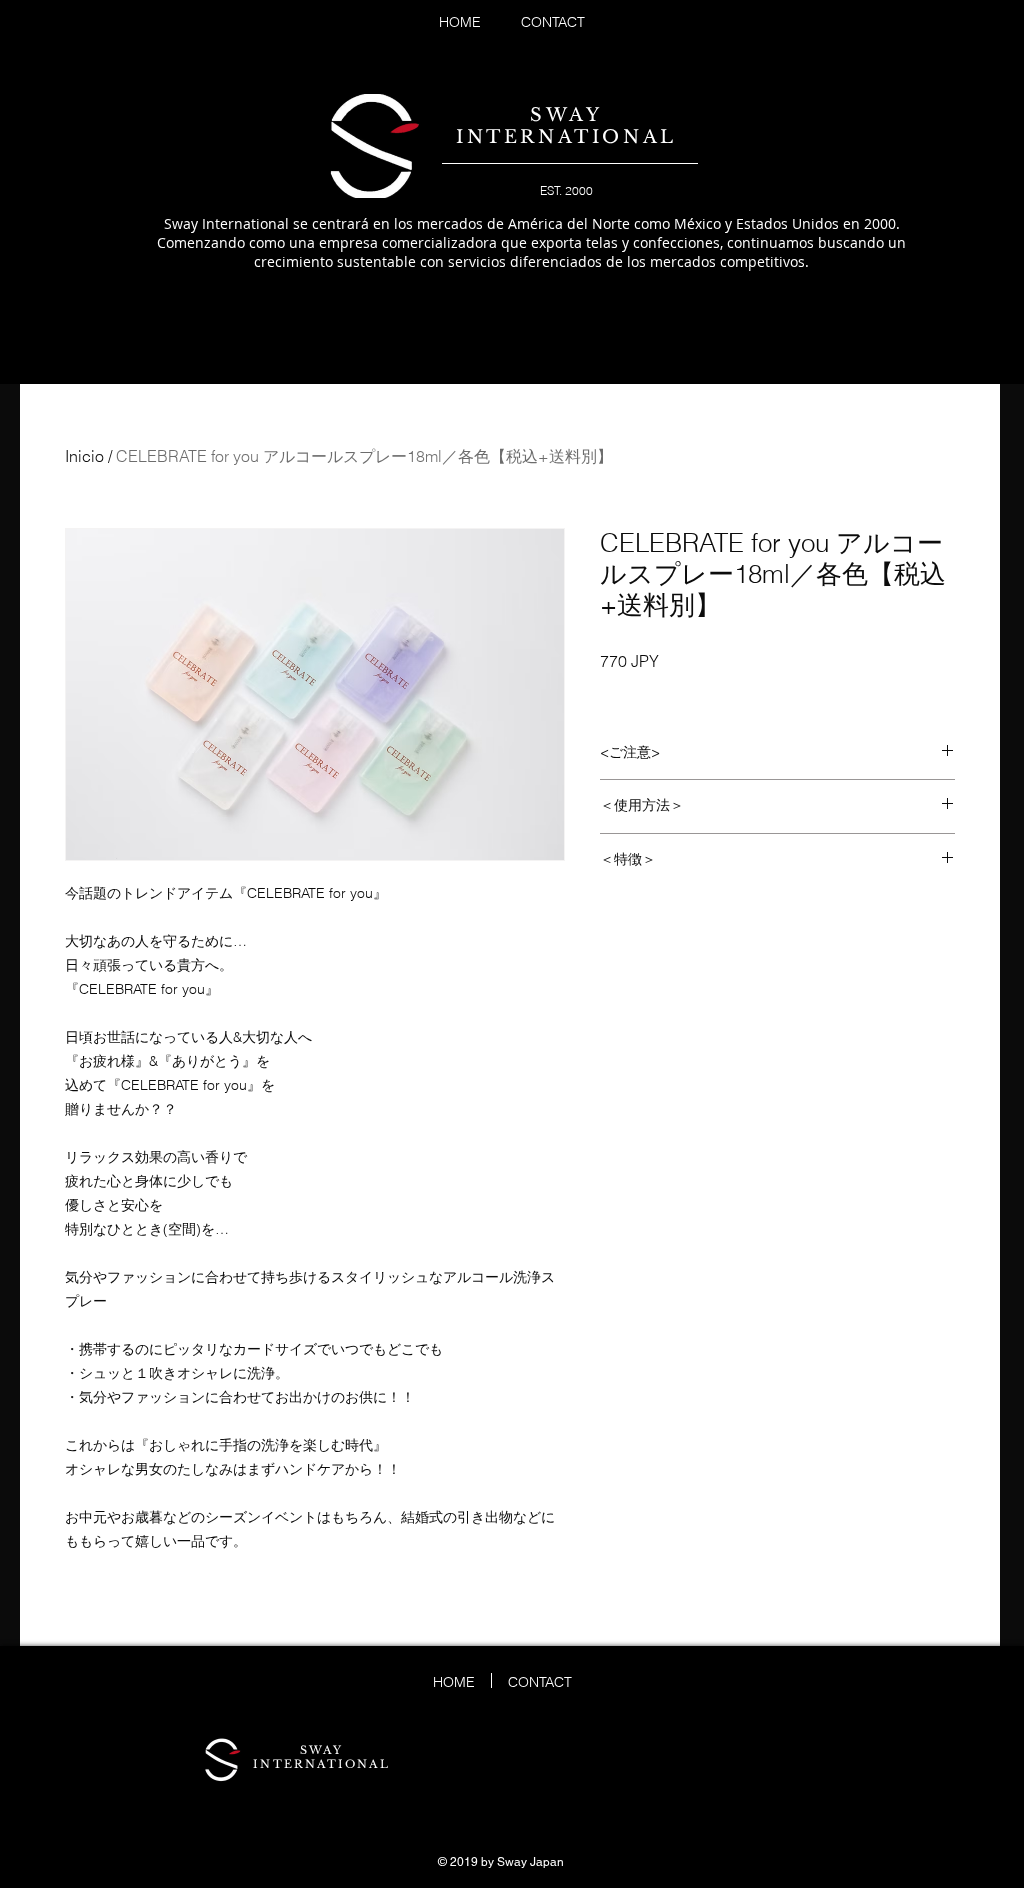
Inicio (84, 456)
